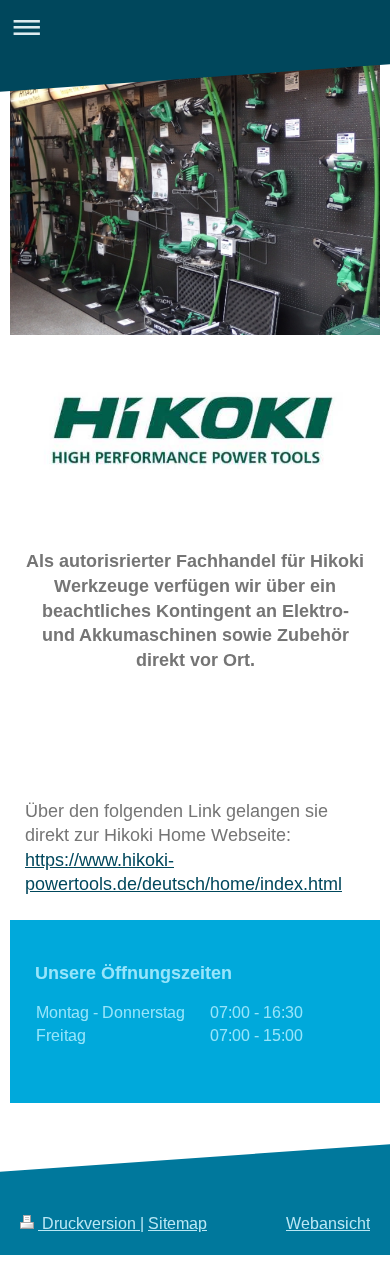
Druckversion (89, 1223)
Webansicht (328, 1223)
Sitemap (177, 1223)
